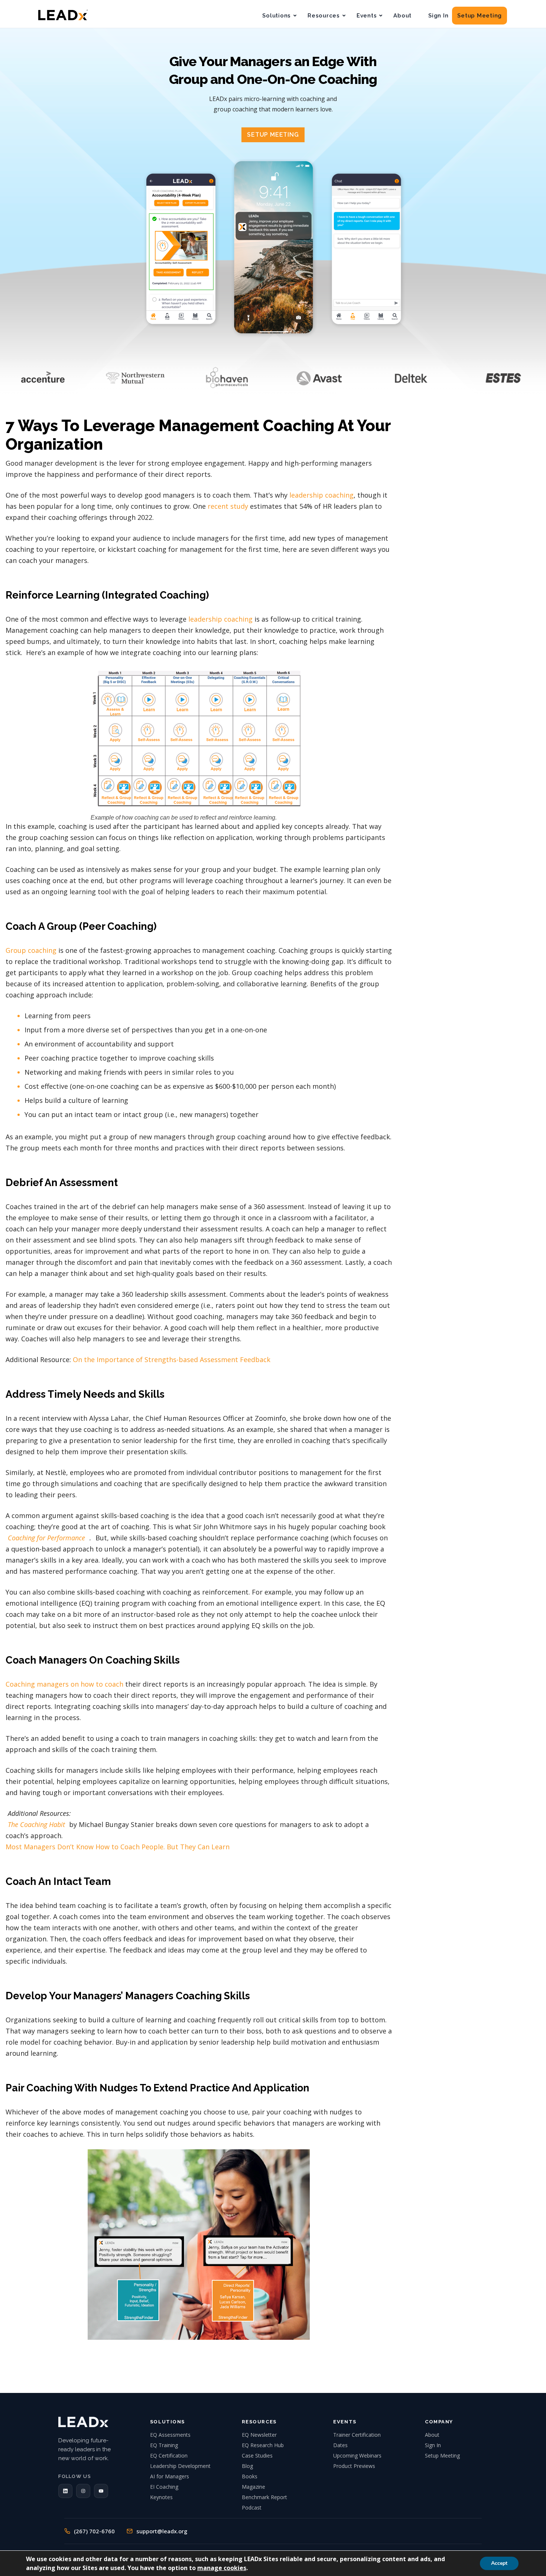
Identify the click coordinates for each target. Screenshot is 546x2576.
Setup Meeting (480, 16)
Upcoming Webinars (357, 2455)
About (402, 16)
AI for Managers (170, 2476)
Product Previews (354, 2466)
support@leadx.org (162, 2531)
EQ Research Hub (263, 2445)
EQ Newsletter (259, 2435)
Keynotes (161, 2497)
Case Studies (257, 2455)
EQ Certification (169, 2455)
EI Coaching (164, 2487)
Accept (499, 2563)
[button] (65, 2491)
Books (250, 2476)
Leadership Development (180, 2466)
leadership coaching (220, 619)
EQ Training (164, 2445)
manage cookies (222, 2568)
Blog (247, 2466)
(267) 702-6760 (94, 2531)
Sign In (438, 16)
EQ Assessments (170, 2435)
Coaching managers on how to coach (64, 1684)
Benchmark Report (264, 2497)
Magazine (253, 2487)
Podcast (252, 2507)
